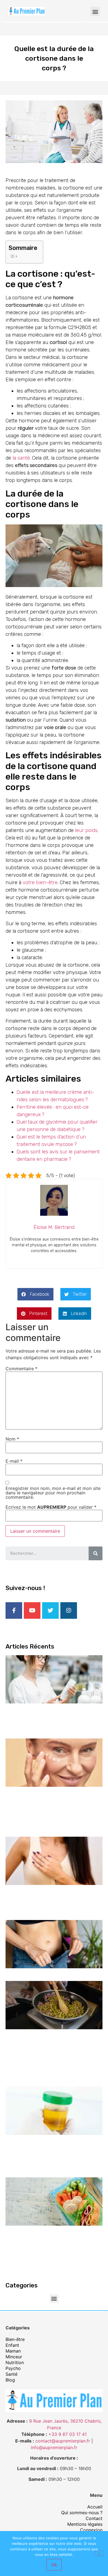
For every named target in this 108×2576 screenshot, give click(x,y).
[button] (95, 11)
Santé (11, 2374)
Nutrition (15, 2362)
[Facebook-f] (14, 1610)
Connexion (91, 2530)
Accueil (95, 2507)
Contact (94, 2518)
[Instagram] (69, 1610)
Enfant (12, 2345)
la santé (21, 458)
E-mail (14, 1461)
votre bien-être (40, 882)
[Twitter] (50, 1610)
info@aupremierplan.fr (54, 2447)
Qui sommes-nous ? (82, 2513)
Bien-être (15, 2339)
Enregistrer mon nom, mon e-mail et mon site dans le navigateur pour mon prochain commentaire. (53, 1493)
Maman (13, 2351)
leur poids (86, 830)
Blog (10, 2380)
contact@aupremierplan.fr (63, 2441)
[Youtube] (32, 1610)
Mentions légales (85, 2524)
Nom (12, 1439)
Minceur (14, 2357)
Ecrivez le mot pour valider (51, 1507)
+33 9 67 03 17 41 (68, 2434)
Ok (54, 2565)
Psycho (13, 2368)
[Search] (96, 1553)
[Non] (99, 2553)
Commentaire (21, 1369)
